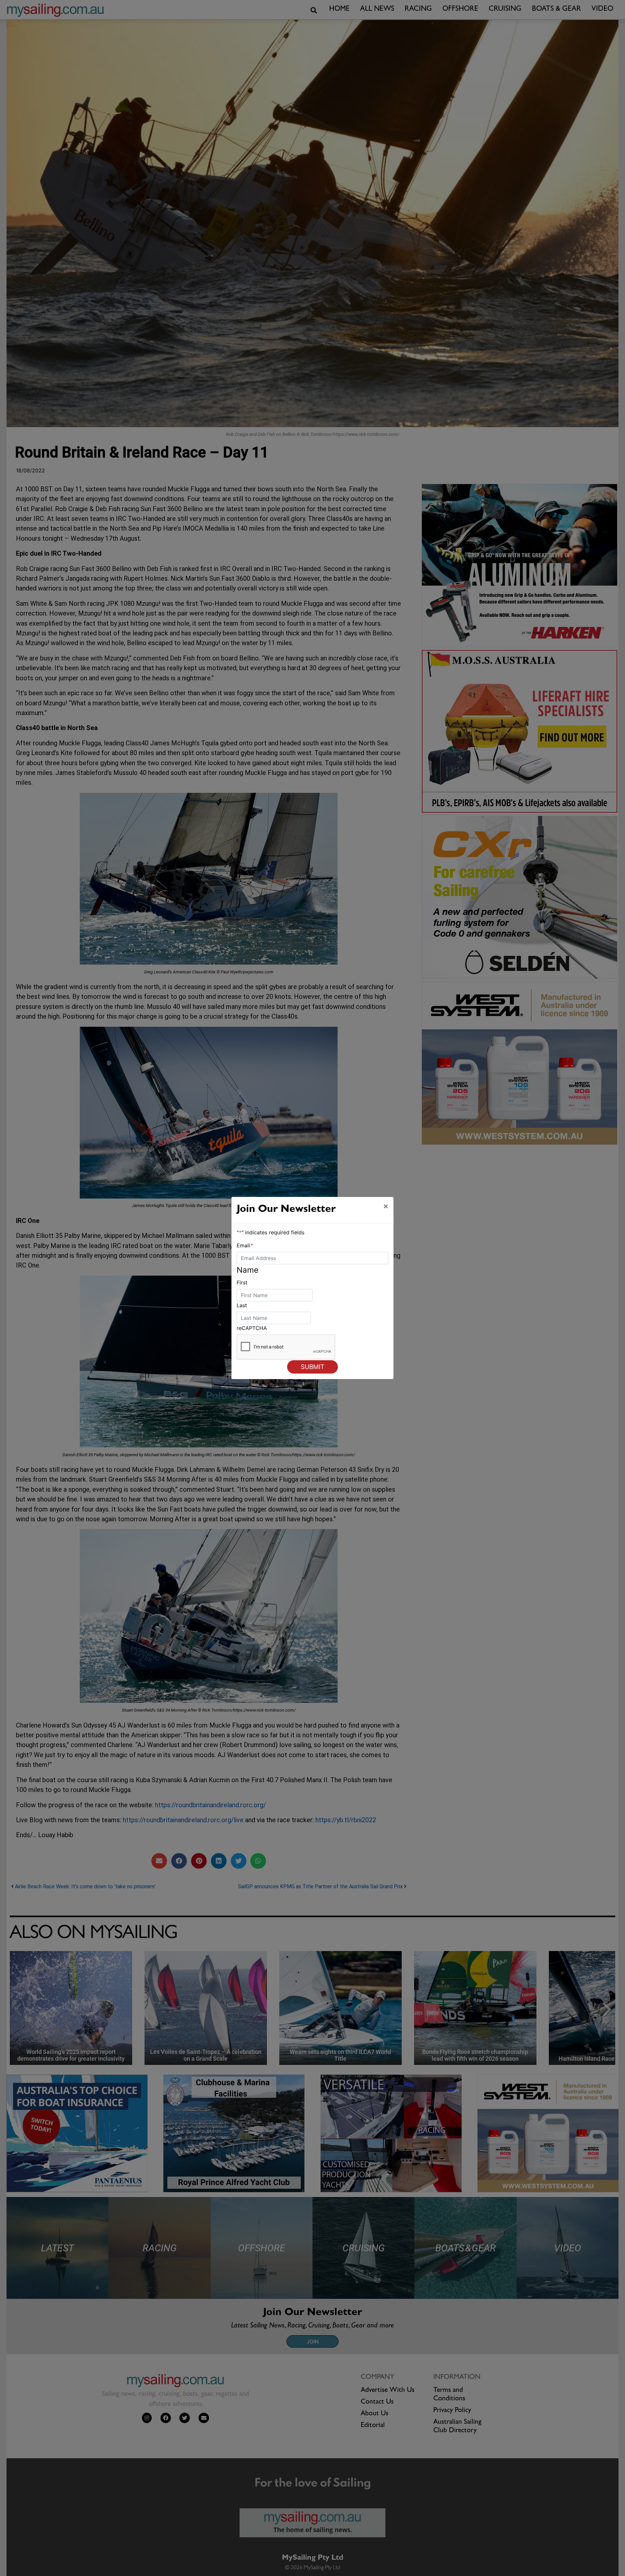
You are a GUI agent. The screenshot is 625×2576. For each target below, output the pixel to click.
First (242, 1282)
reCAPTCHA (252, 1328)
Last (242, 1305)
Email (245, 1245)
